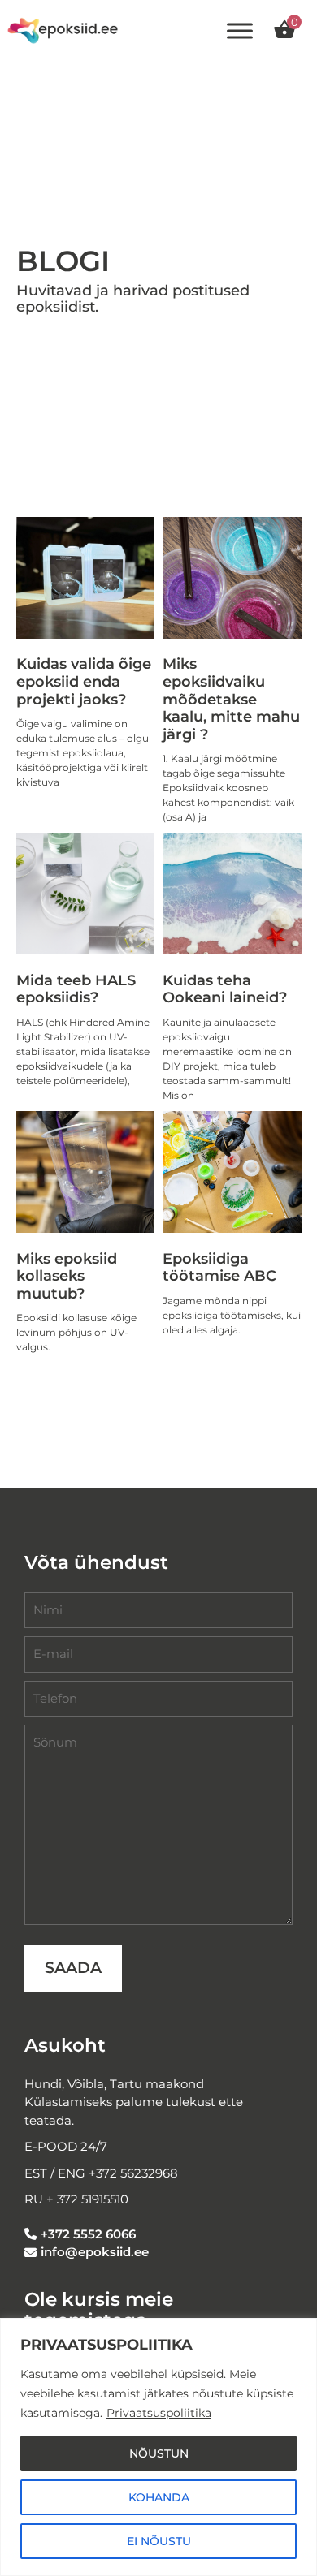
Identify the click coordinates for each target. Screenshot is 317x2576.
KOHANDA (159, 2497)
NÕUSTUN (159, 2453)
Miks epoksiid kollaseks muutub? (67, 1276)
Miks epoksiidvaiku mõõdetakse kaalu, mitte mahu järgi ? (231, 699)
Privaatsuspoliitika (159, 2413)
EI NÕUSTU (159, 2541)
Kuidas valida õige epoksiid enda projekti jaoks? (84, 681)
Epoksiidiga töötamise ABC (219, 1268)
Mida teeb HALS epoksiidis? (76, 989)
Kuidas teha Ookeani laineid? (225, 989)
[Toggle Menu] (240, 31)
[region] (158, 2447)
